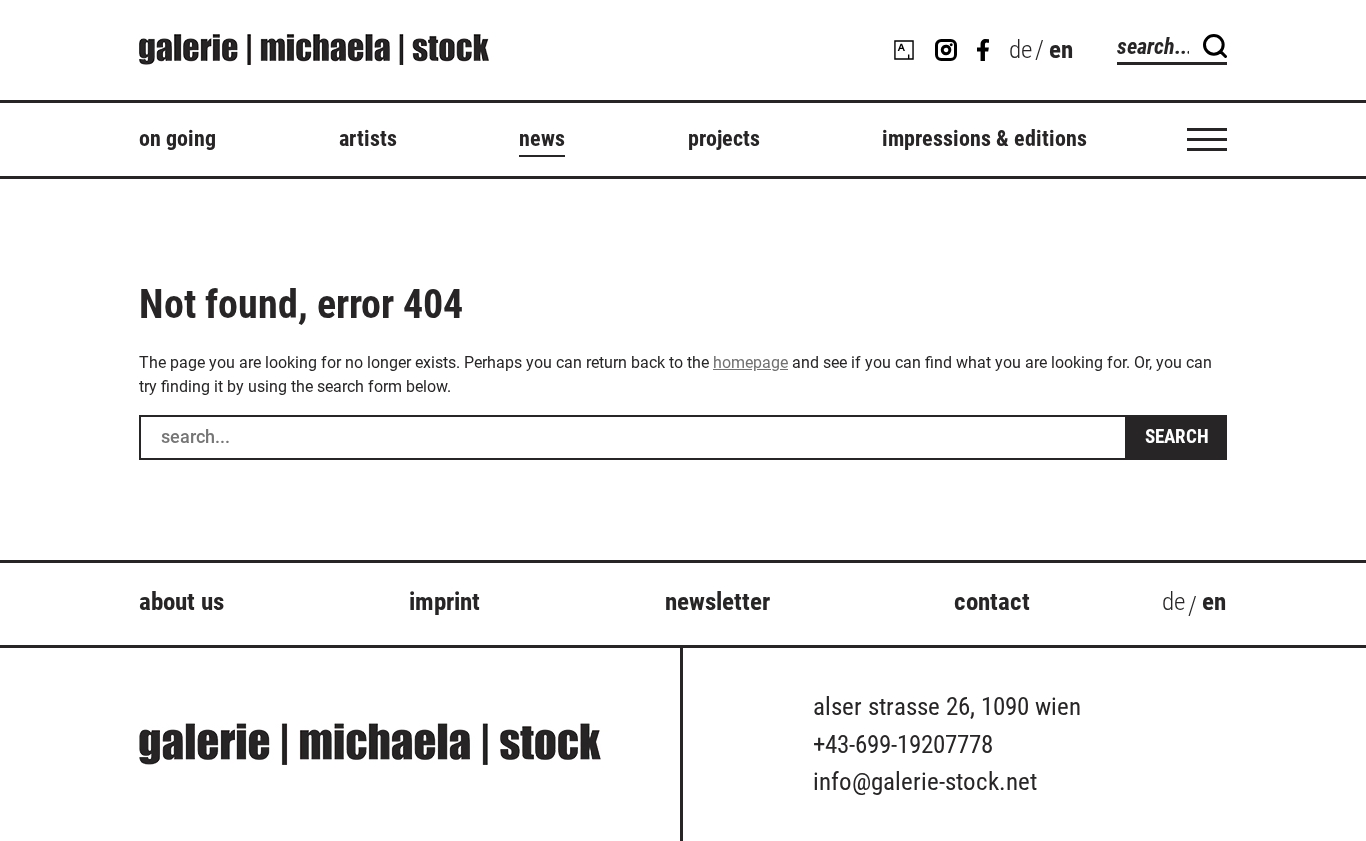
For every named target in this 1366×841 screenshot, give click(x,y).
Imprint (444, 601)
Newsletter (717, 601)
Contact (992, 601)
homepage (750, 362)
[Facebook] (983, 50)
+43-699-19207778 (903, 744)
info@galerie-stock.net (925, 781)
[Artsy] (904, 50)
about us (181, 601)
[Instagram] (946, 50)
